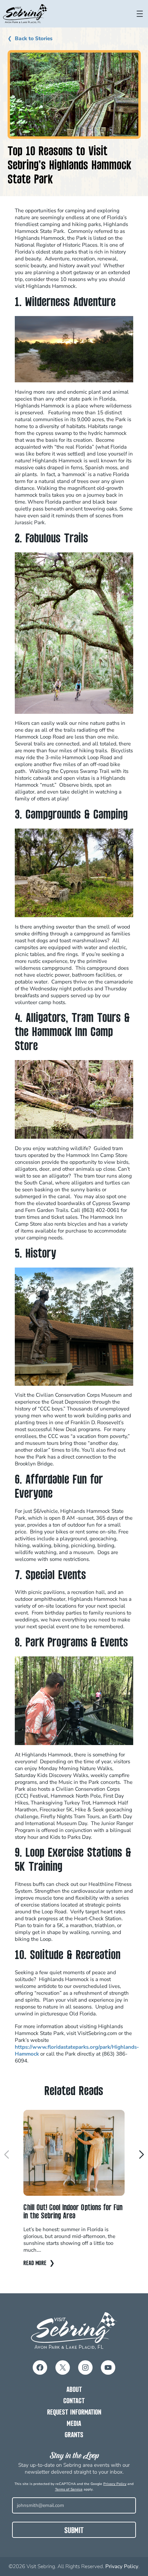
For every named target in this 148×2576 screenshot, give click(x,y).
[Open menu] (140, 14)
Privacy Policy (115, 2484)
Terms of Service (69, 2489)
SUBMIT (74, 2531)
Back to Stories (34, 38)
